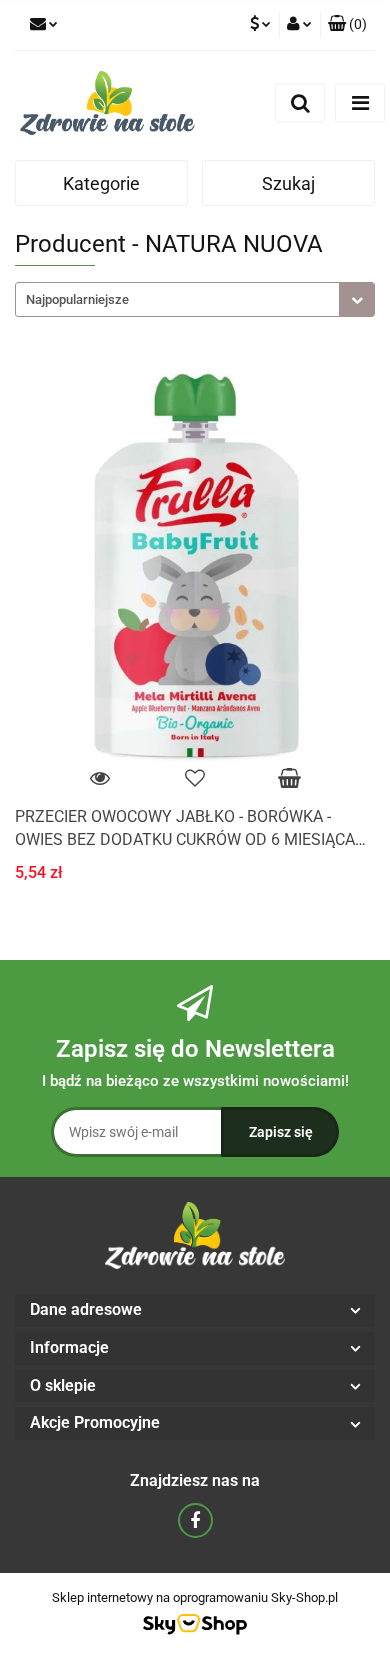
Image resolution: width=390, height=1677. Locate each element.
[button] (347, 25)
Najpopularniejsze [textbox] (77, 299)
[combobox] (195, 299)
